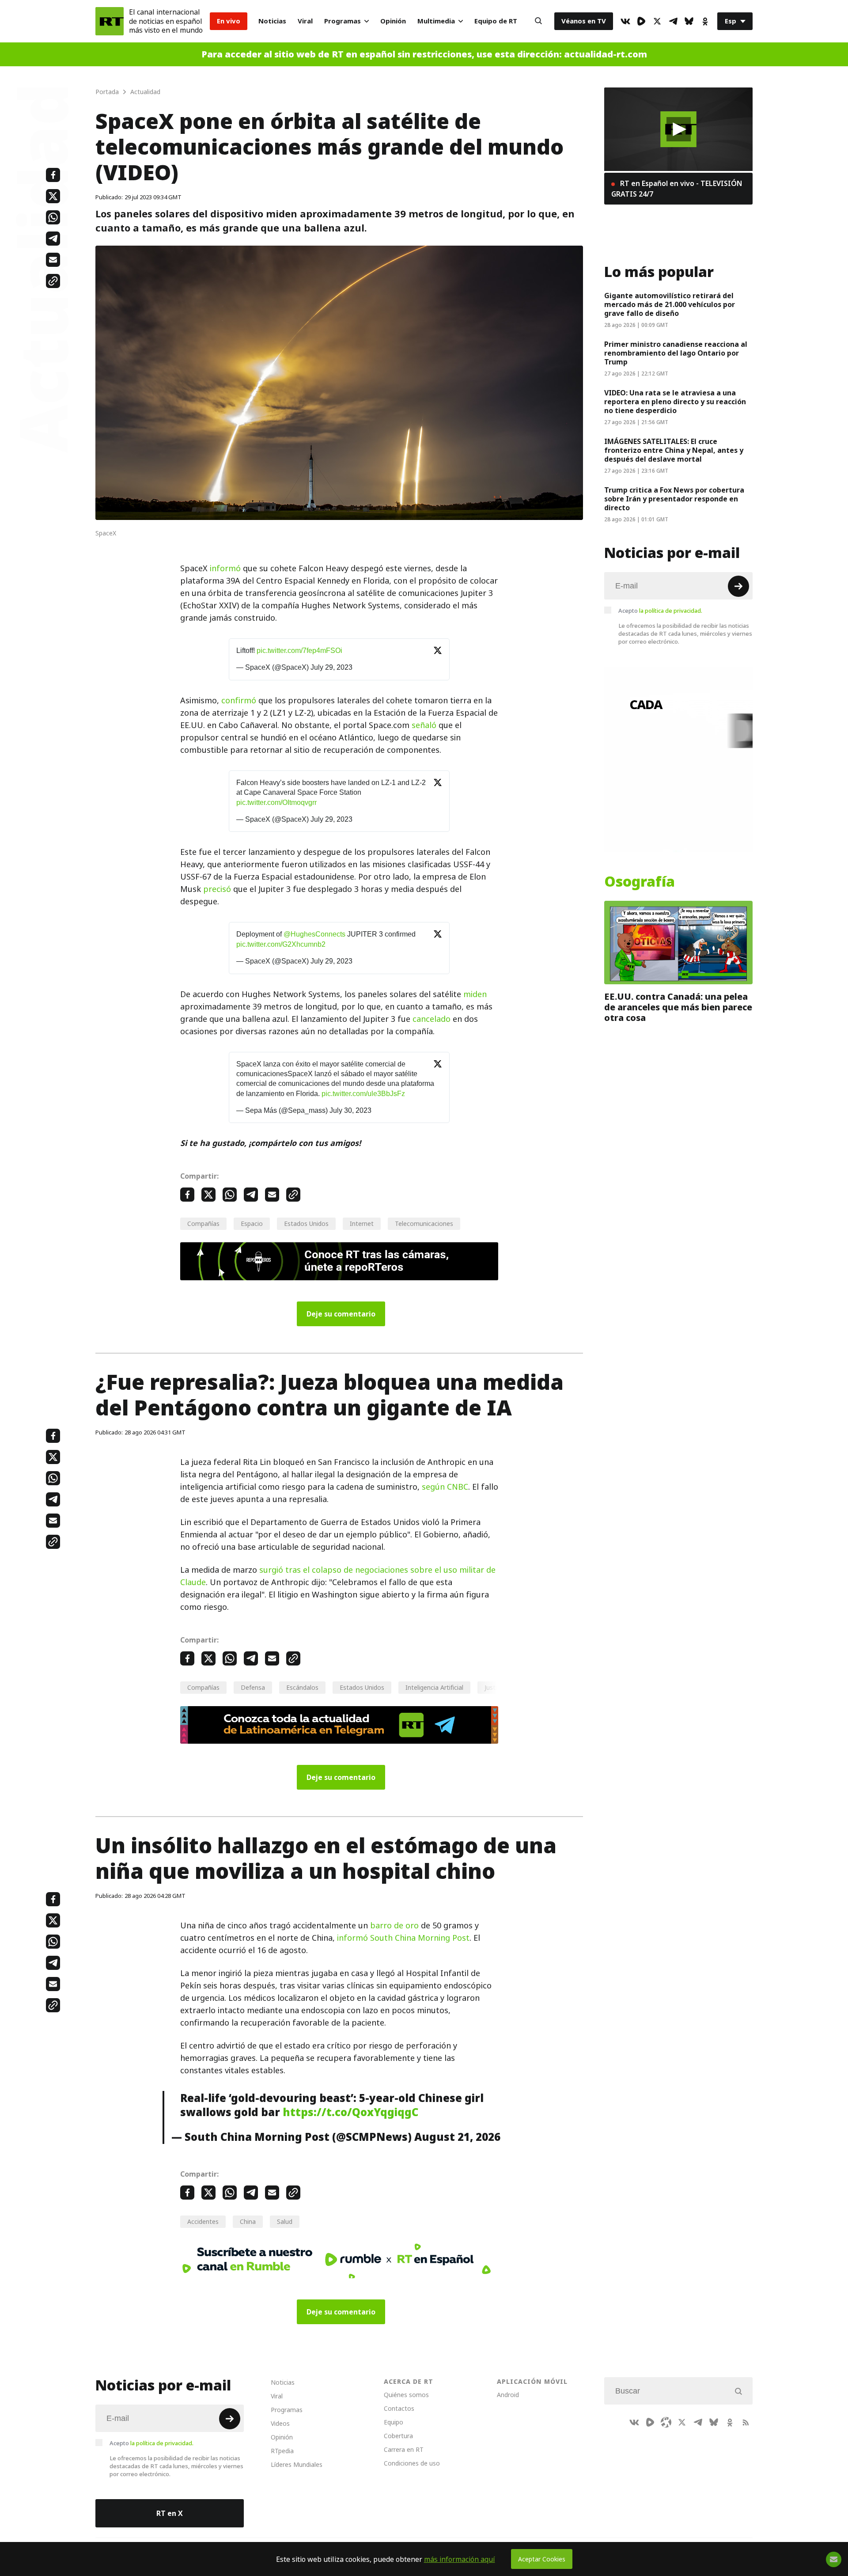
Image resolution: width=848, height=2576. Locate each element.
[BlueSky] (689, 21)
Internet (362, 1224)
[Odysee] (666, 2422)
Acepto (660, 611)
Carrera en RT (404, 2449)
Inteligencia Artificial (434, 1687)
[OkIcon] (705, 21)
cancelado (432, 1019)
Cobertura (398, 2436)
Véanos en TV (584, 21)
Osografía (640, 882)
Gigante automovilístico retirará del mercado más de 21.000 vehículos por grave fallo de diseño (670, 304)
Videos (280, 2423)
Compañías (203, 1224)
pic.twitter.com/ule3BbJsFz (363, 1094)
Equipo (394, 2422)
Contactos (399, 2408)
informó (225, 568)
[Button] (538, 21)
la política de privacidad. (671, 611)
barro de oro (394, 1925)
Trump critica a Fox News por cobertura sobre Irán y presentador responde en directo (674, 499)
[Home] (110, 21)
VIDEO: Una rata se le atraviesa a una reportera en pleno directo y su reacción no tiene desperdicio (675, 402)
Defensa (253, 1687)
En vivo (229, 21)
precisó (217, 889)
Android (508, 2395)
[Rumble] (641, 21)
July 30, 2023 (350, 1110)
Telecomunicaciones (424, 1224)
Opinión (393, 21)
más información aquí (460, 2559)
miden (475, 994)
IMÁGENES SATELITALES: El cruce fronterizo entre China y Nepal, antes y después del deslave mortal (674, 450)
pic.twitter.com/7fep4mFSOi (299, 651)
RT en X (170, 2513)
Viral (305, 21)
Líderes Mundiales (297, 2464)
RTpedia (282, 2451)
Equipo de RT (496, 21)
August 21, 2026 (457, 2137)
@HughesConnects (314, 934)
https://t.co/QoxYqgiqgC (350, 2112)
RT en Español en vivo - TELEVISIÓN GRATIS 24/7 (677, 189)
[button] (679, 129)
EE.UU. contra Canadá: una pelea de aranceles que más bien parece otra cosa (678, 1007)
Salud (285, 2221)
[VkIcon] (625, 21)
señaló (424, 725)
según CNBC (445, 1487)
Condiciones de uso (412, 2463)
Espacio (252, 1224)
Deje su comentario (341, 1314)
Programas (343, 21)
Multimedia (436, 21)
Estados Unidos (306, 1224)
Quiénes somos (406, 2395)
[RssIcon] (746, 2422)
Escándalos (302, 1687)
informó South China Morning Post (403, 1938)
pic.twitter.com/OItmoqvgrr (276, 802)
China (248, 2221)
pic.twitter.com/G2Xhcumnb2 (281, 944)
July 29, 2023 (331, 667)
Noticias (272, 21)
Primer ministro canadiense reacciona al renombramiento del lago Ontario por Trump (676, 353)
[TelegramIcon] (673, 21)
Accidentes (203, 2221)
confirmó (239, 700)
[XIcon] (657, 21)
